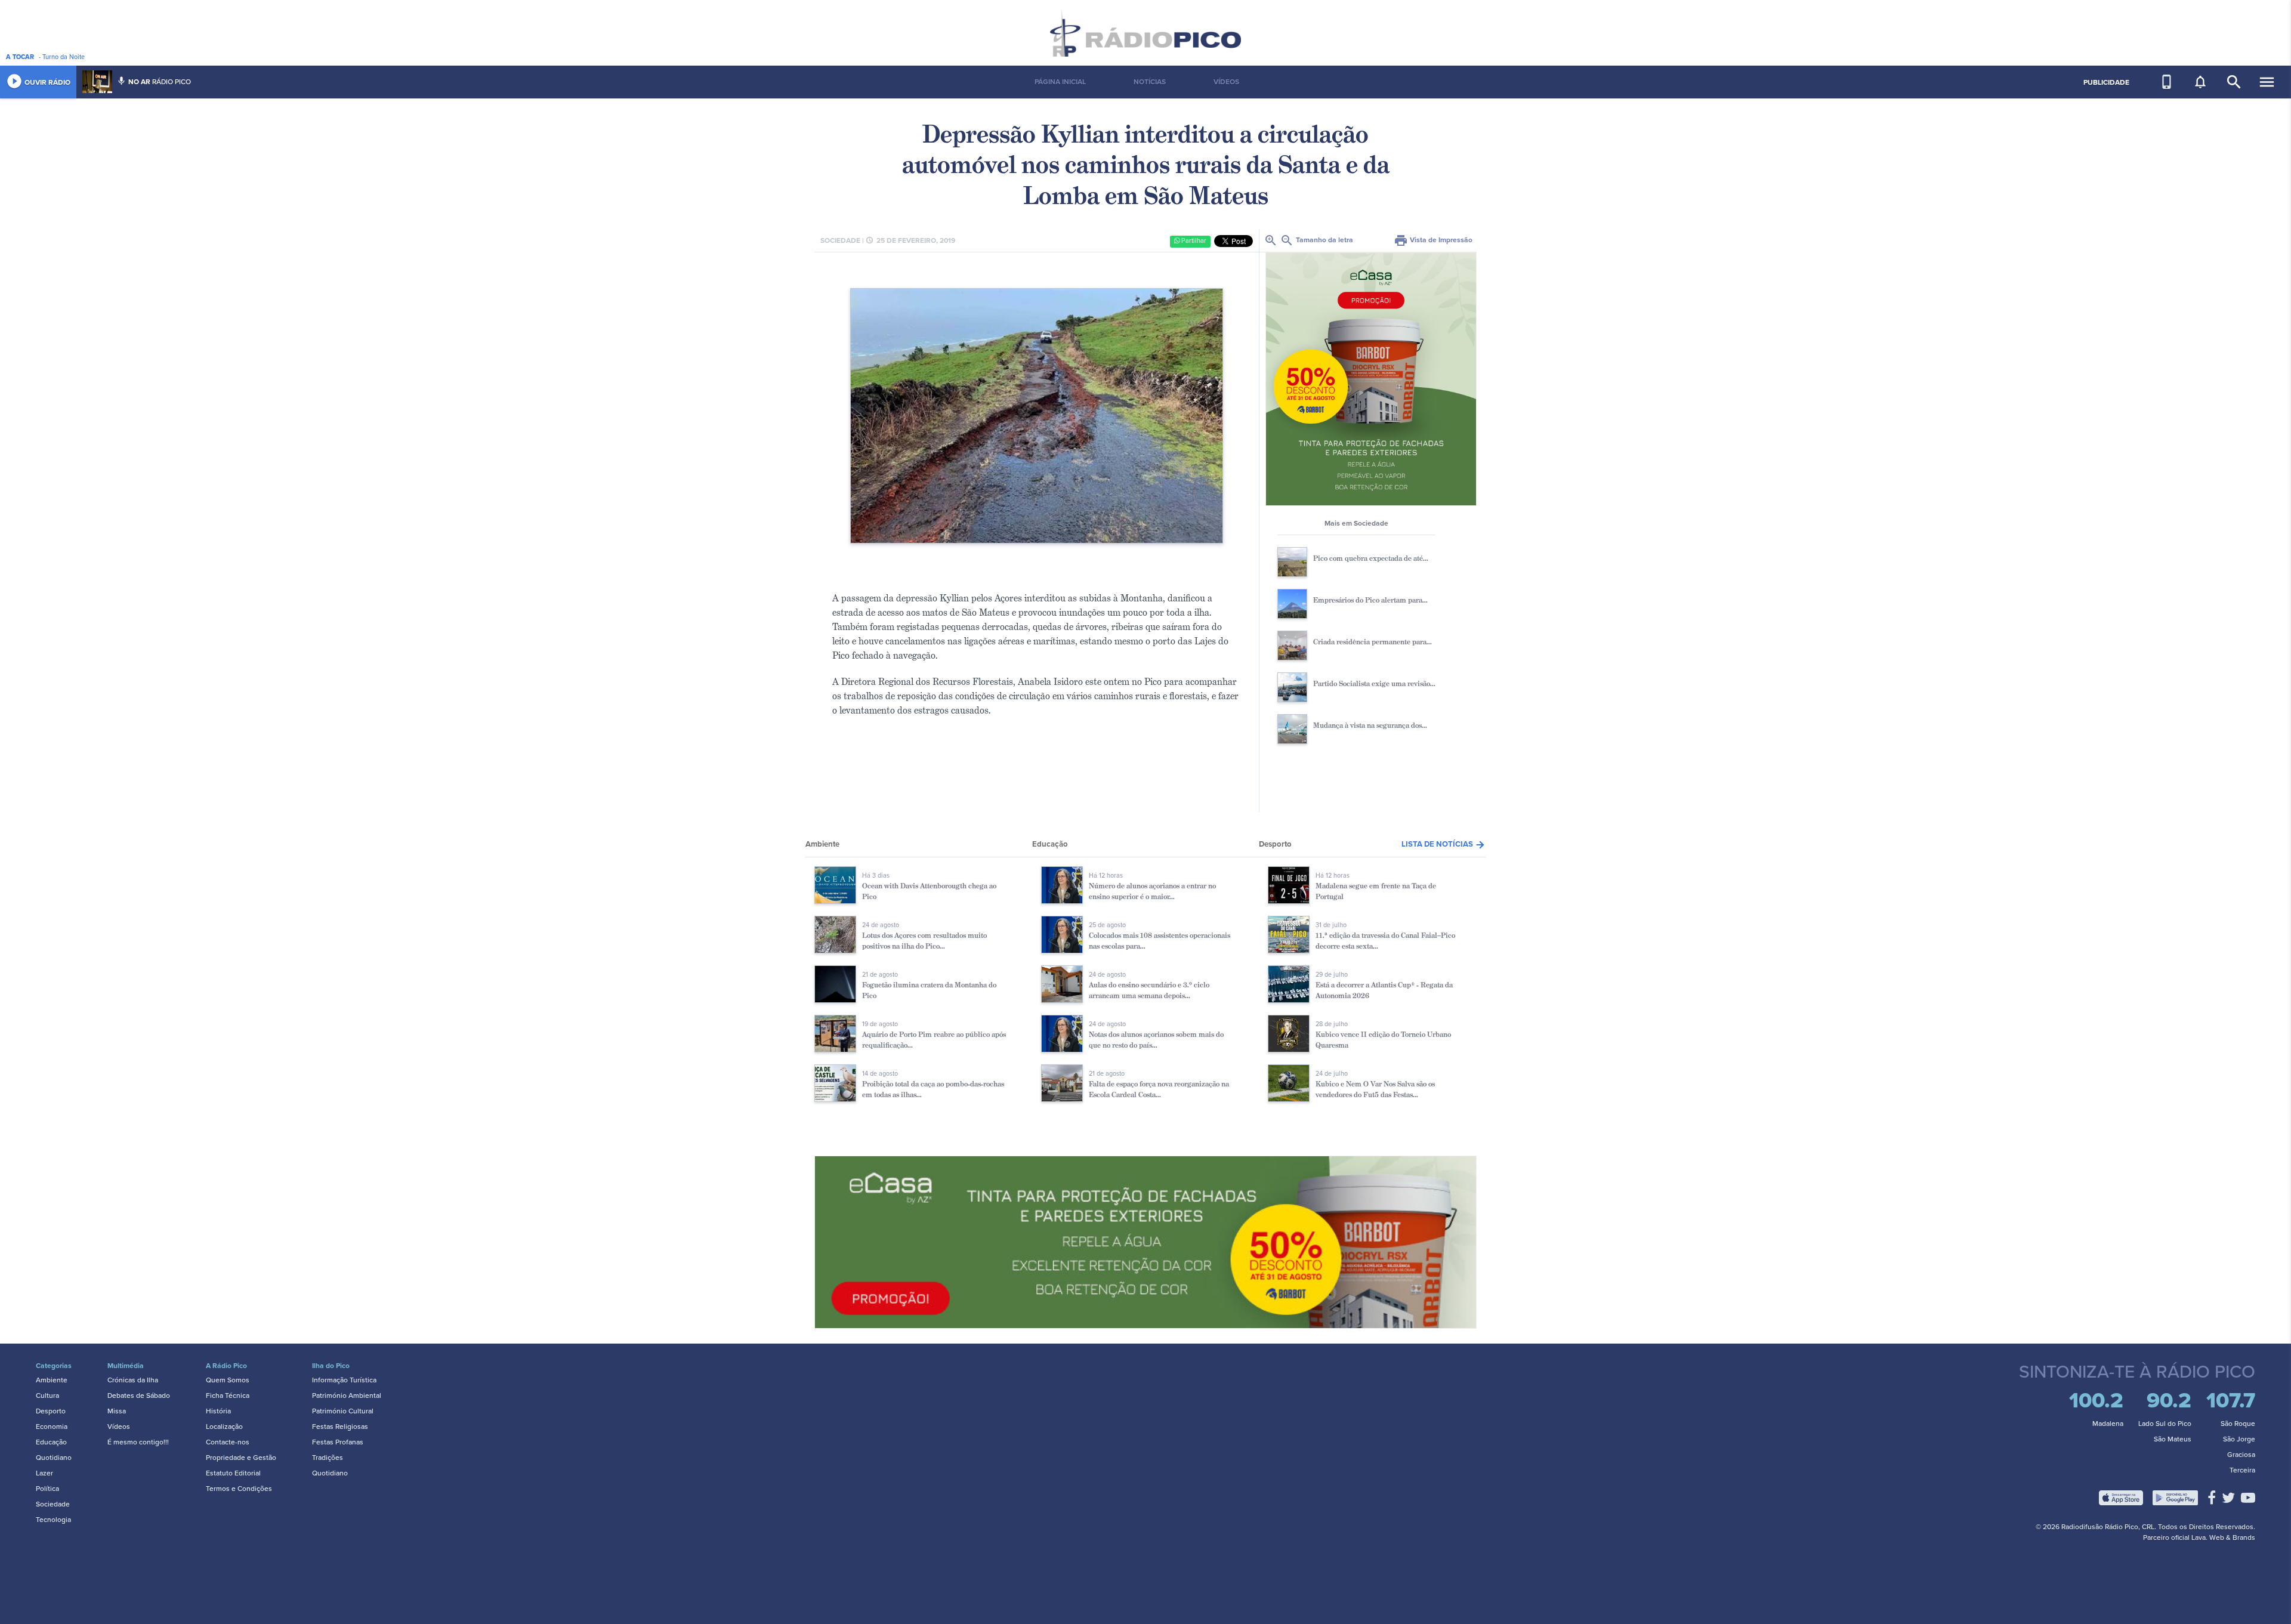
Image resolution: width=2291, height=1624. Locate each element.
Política (47, 1489)
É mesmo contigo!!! (138, 1442)
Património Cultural (343, 1411)
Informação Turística (344, 1380)
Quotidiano (54, 1458)
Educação (51, 1442)
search (2234, 82)
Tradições (328, 1458)
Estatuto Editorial (233, 1473)
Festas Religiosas (340, 1427)
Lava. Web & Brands (2223, 1537)
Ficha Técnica (228, 1395)
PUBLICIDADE (2106, 82)
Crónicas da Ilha (133, 1380)
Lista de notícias (1444, 844)
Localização (224, 1427)
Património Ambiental (347, 1395)
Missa (117, 1411)
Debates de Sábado (139, 1395)
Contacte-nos (228, 1442)
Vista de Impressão (1433, 240)
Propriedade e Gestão (241, 1458)
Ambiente (52, 1380)
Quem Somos (228, 1380)
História (218, 1411)
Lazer (44, 1473)
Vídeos (119, 1427)
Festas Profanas (338, 1442)
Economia (52, 1427)
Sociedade (53, 1504)
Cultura (47, 1395)
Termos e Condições (239, 1489)
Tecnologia (53, 1520)
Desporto (51, 1411)
